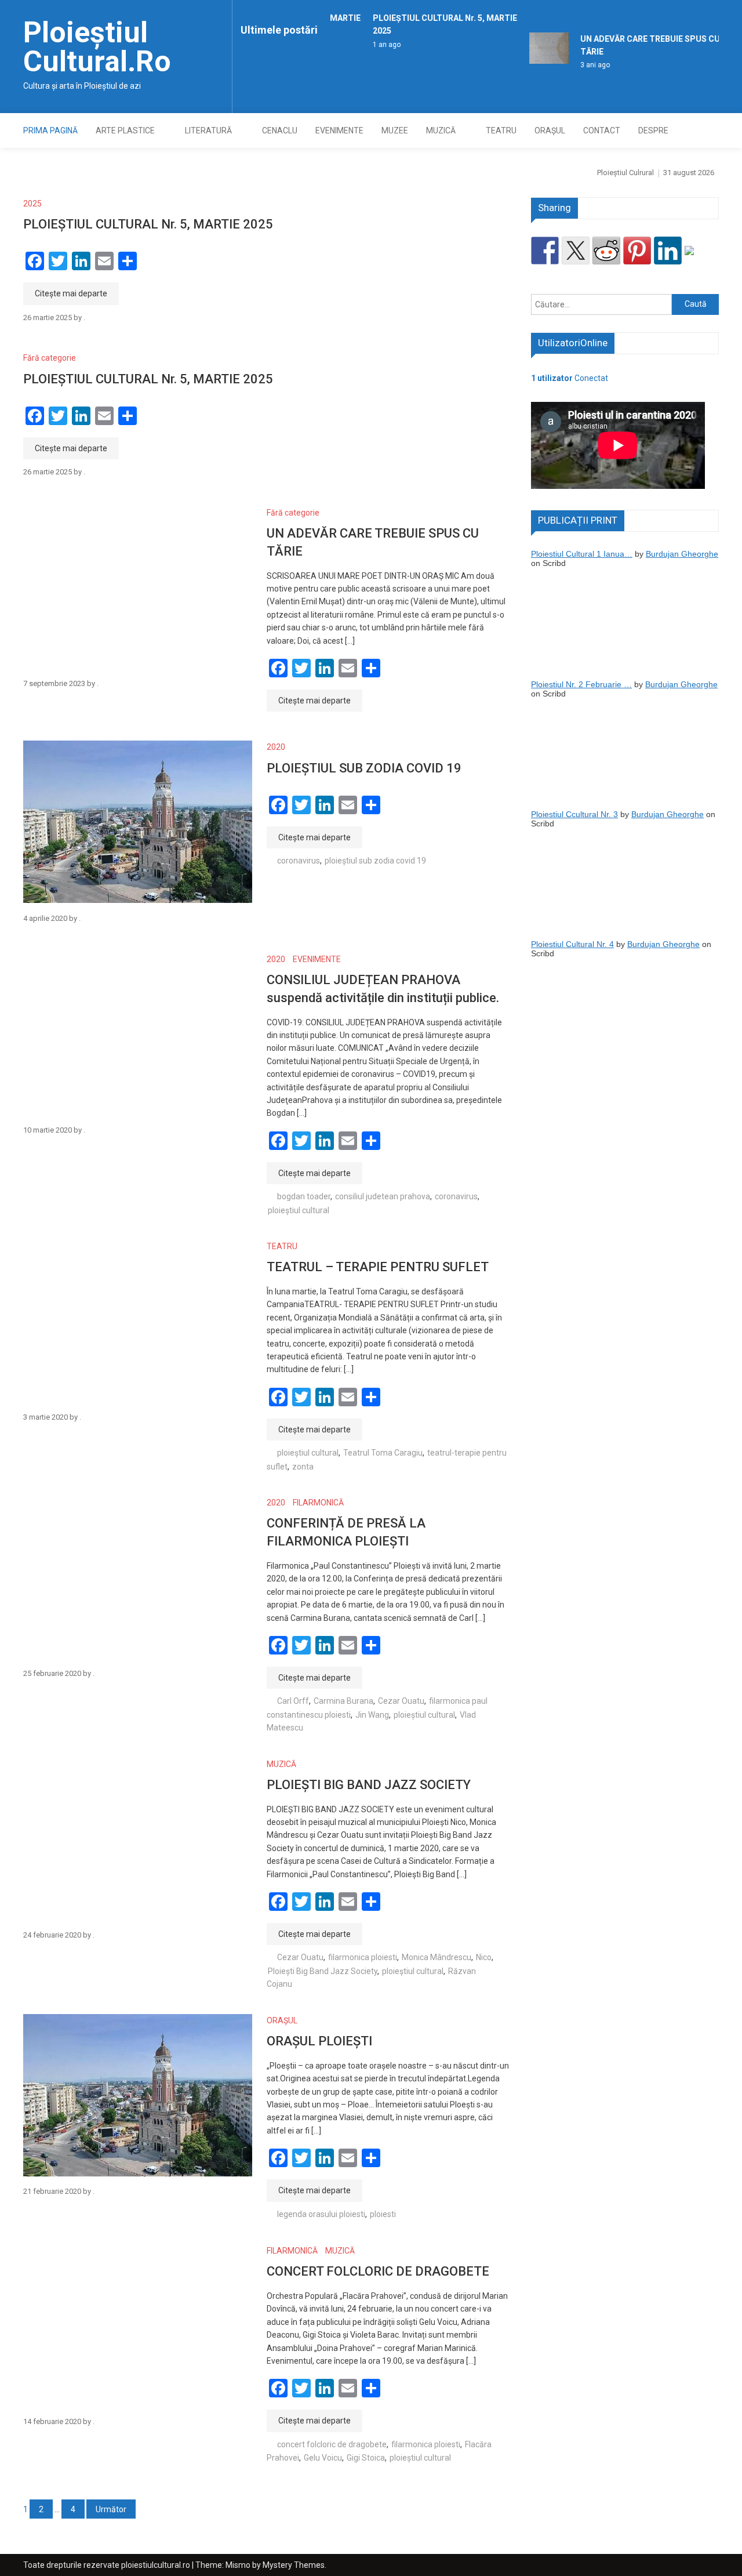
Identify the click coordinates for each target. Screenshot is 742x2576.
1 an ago (376, 45)
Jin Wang (372, 1715)
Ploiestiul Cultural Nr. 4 (572, 944)
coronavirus (299, 861)
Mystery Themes (294, 2565)
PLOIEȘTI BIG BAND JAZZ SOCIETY (369, 1785)
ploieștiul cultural (299, 1210)
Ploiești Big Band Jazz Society (323, 1971)
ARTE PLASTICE (125, 130)
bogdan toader (304, 1196)
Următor (111, 2509)
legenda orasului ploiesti (321, 2214)
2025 (32, 204)
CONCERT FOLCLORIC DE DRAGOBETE (378, 2271)
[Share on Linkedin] (668, 251)
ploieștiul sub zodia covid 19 (375, 861)
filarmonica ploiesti (363, 1957)
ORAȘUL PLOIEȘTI (319, 2041)
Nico (484, 1957)
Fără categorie (50, 358)
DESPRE (653, 130)
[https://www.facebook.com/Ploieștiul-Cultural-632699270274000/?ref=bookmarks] (545, 251)
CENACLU (280, 130)
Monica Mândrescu (437, 1957)
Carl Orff (293, 1701)
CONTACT (602, 130)
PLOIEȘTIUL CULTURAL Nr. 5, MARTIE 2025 (148, 224)
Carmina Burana (343, 1701)
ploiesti (383, 2214)
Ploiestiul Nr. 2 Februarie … (581, 684)
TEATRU (501, 130)
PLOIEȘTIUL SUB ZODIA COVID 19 (364, 768)
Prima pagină (50, 130)
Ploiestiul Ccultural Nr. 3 (574, 814)
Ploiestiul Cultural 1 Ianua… (582, 554)
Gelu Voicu (323, 2458)
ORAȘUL (550, 130)
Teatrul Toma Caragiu (383, 1453)
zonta (303, 1467)
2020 (276, 747)
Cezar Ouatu (401, 1701)
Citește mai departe (71, 293)
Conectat (570, 378)
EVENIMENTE (339, 130)
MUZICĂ (441, 130)
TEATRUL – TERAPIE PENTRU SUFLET (378, 1267)
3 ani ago (585, 65)
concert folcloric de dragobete (332, 2444)
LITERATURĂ (208, 130)
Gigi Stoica (366, 2458)
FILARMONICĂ (318, 1503)
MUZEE (395, 130)
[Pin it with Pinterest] (637, 251)
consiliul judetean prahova (383, 1196)
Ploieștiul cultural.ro (97, 47)
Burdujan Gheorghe (682, 554)
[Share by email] (699, 260)
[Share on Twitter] (576, 251)
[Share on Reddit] (606, 251)
